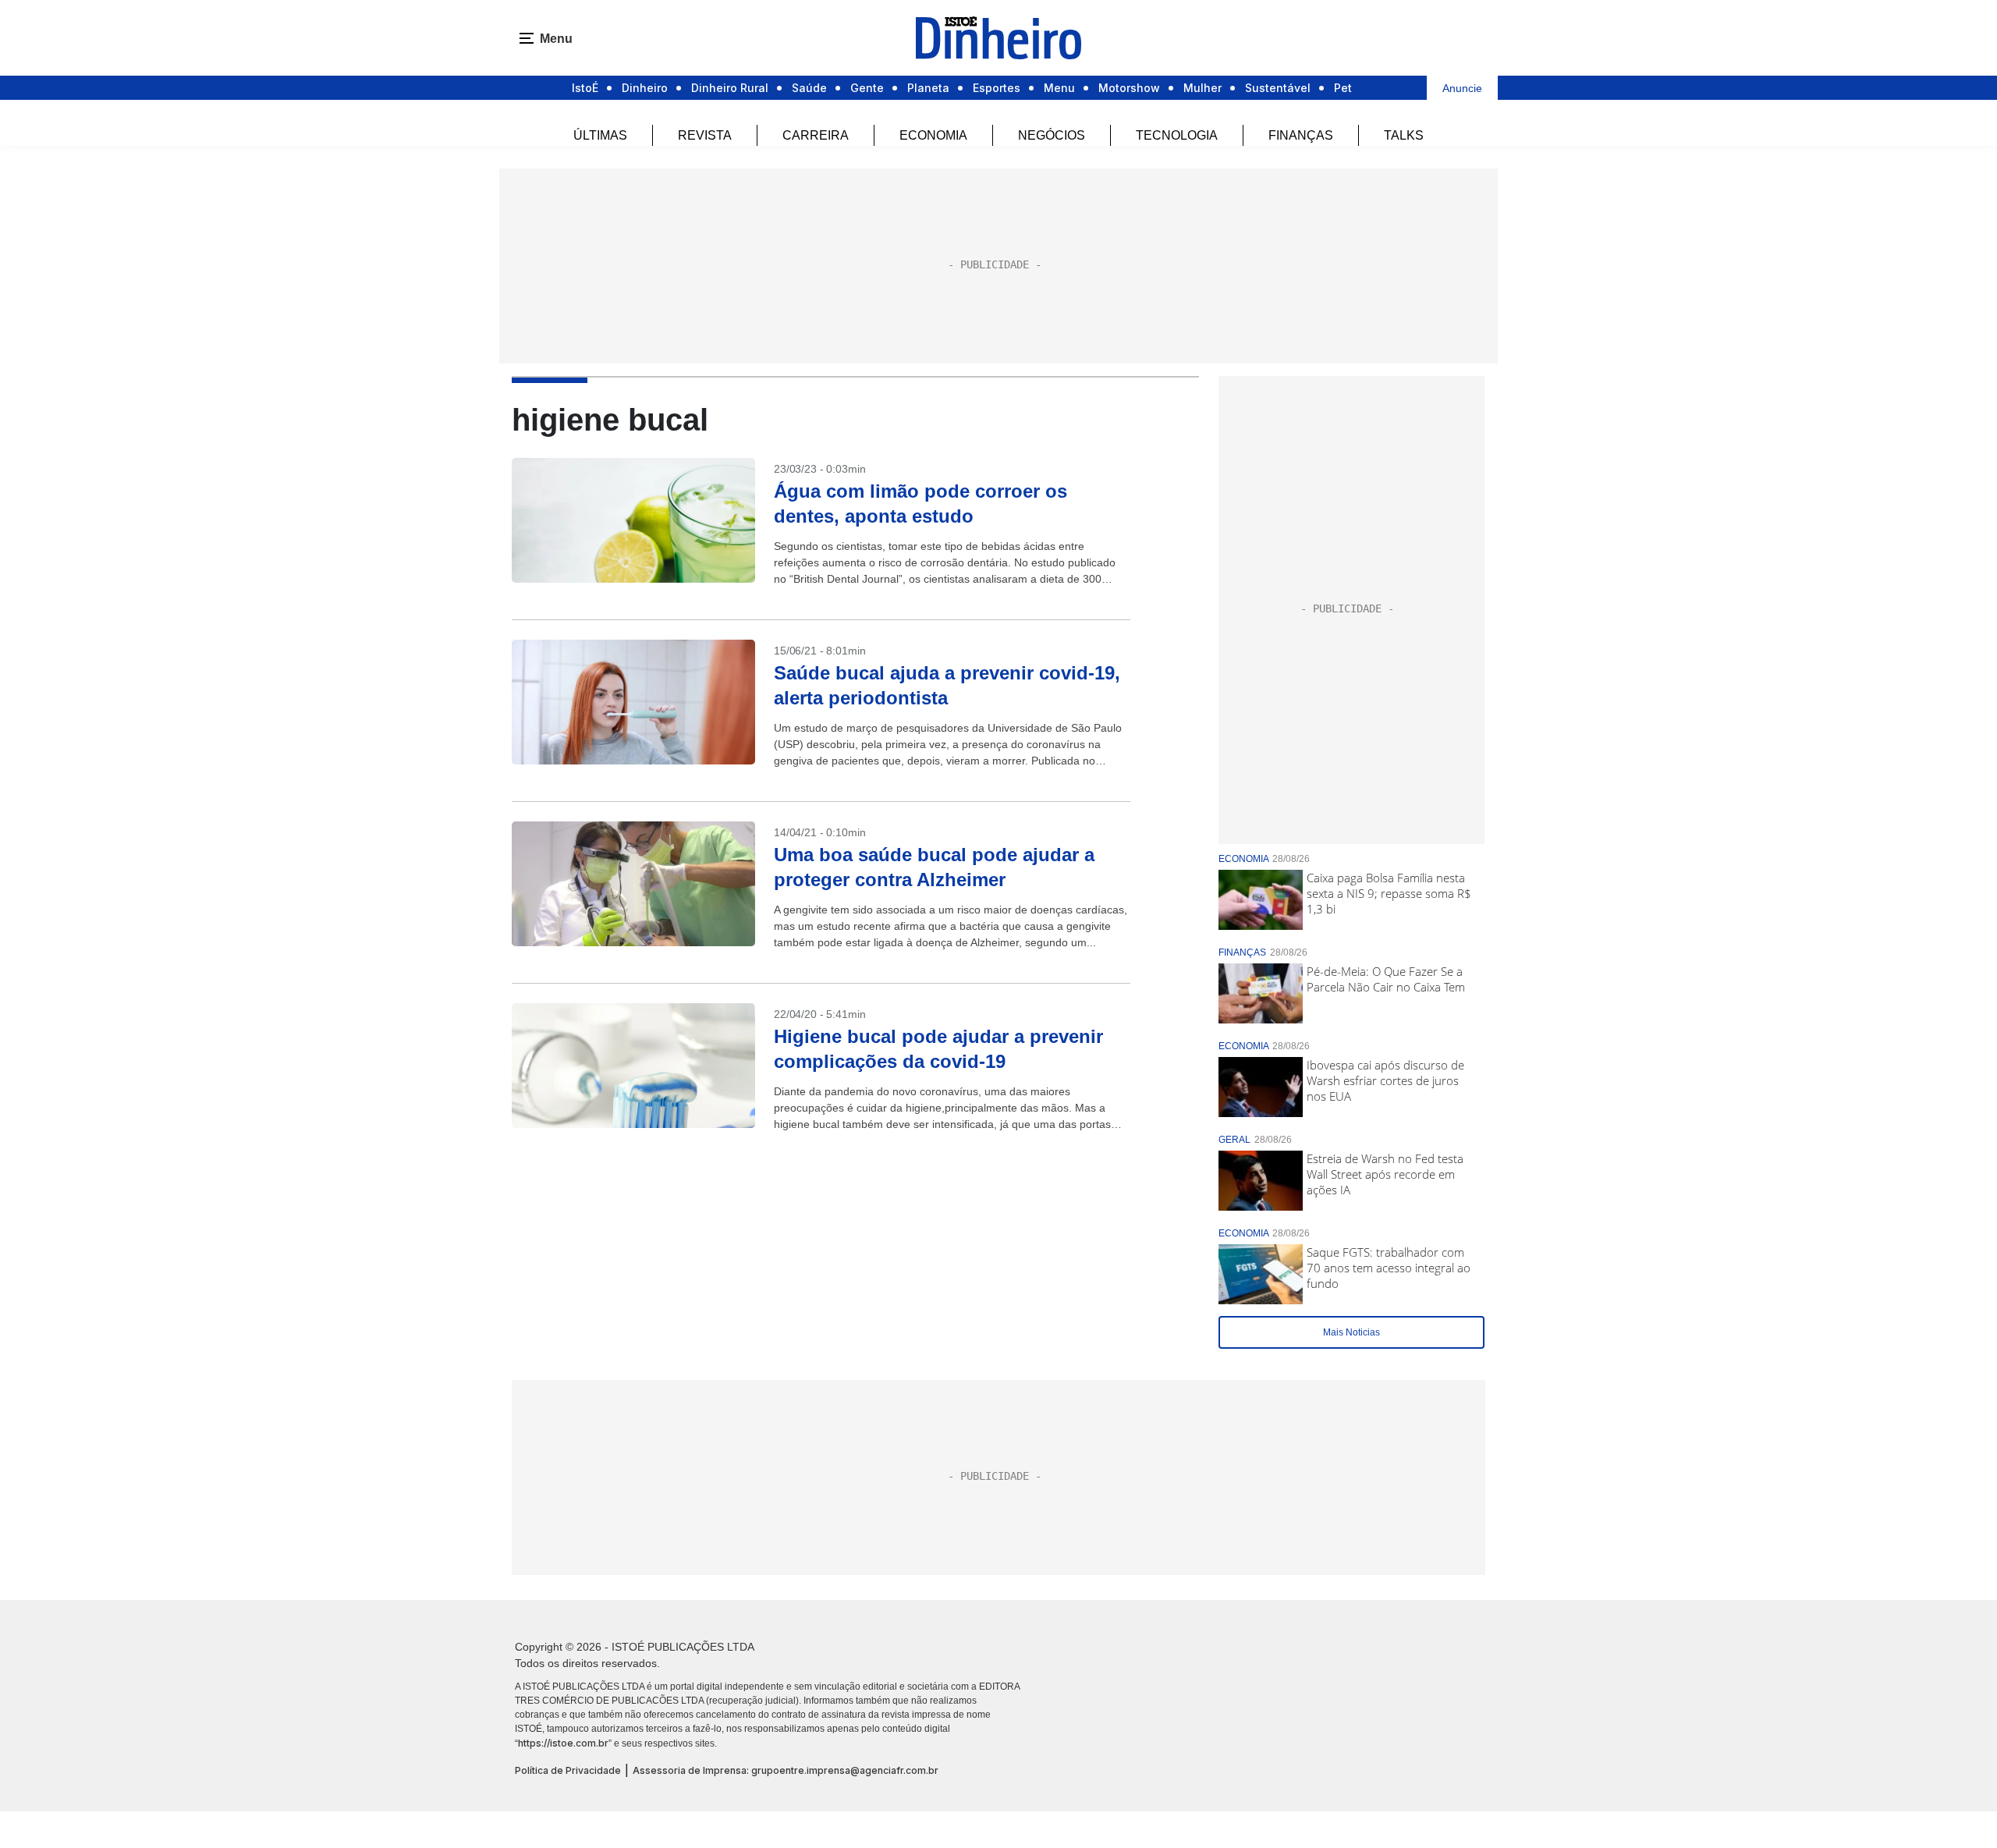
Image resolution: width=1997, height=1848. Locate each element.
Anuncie (1462, 88)
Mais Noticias (1351, 1332)
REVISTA (705, 135)
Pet (1343, 88)
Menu (1059, 88)
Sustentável (1278, 88)
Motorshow (1129, 88)
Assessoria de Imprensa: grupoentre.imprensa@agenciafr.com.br (786, 1770)
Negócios (1052, 135)
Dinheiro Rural (730, 88)
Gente (867, 88)
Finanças (1301, 135)
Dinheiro (645, 88)
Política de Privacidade (568, 1770)
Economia (933, 135)
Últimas (600, 135)
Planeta (928, 88)
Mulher (1202, 88)
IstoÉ (585, 88)
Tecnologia (1177, 135)
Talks (1404, 135)
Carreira (816, 135)
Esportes (997, 88)
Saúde (809, 88)
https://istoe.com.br (563, 1743)
